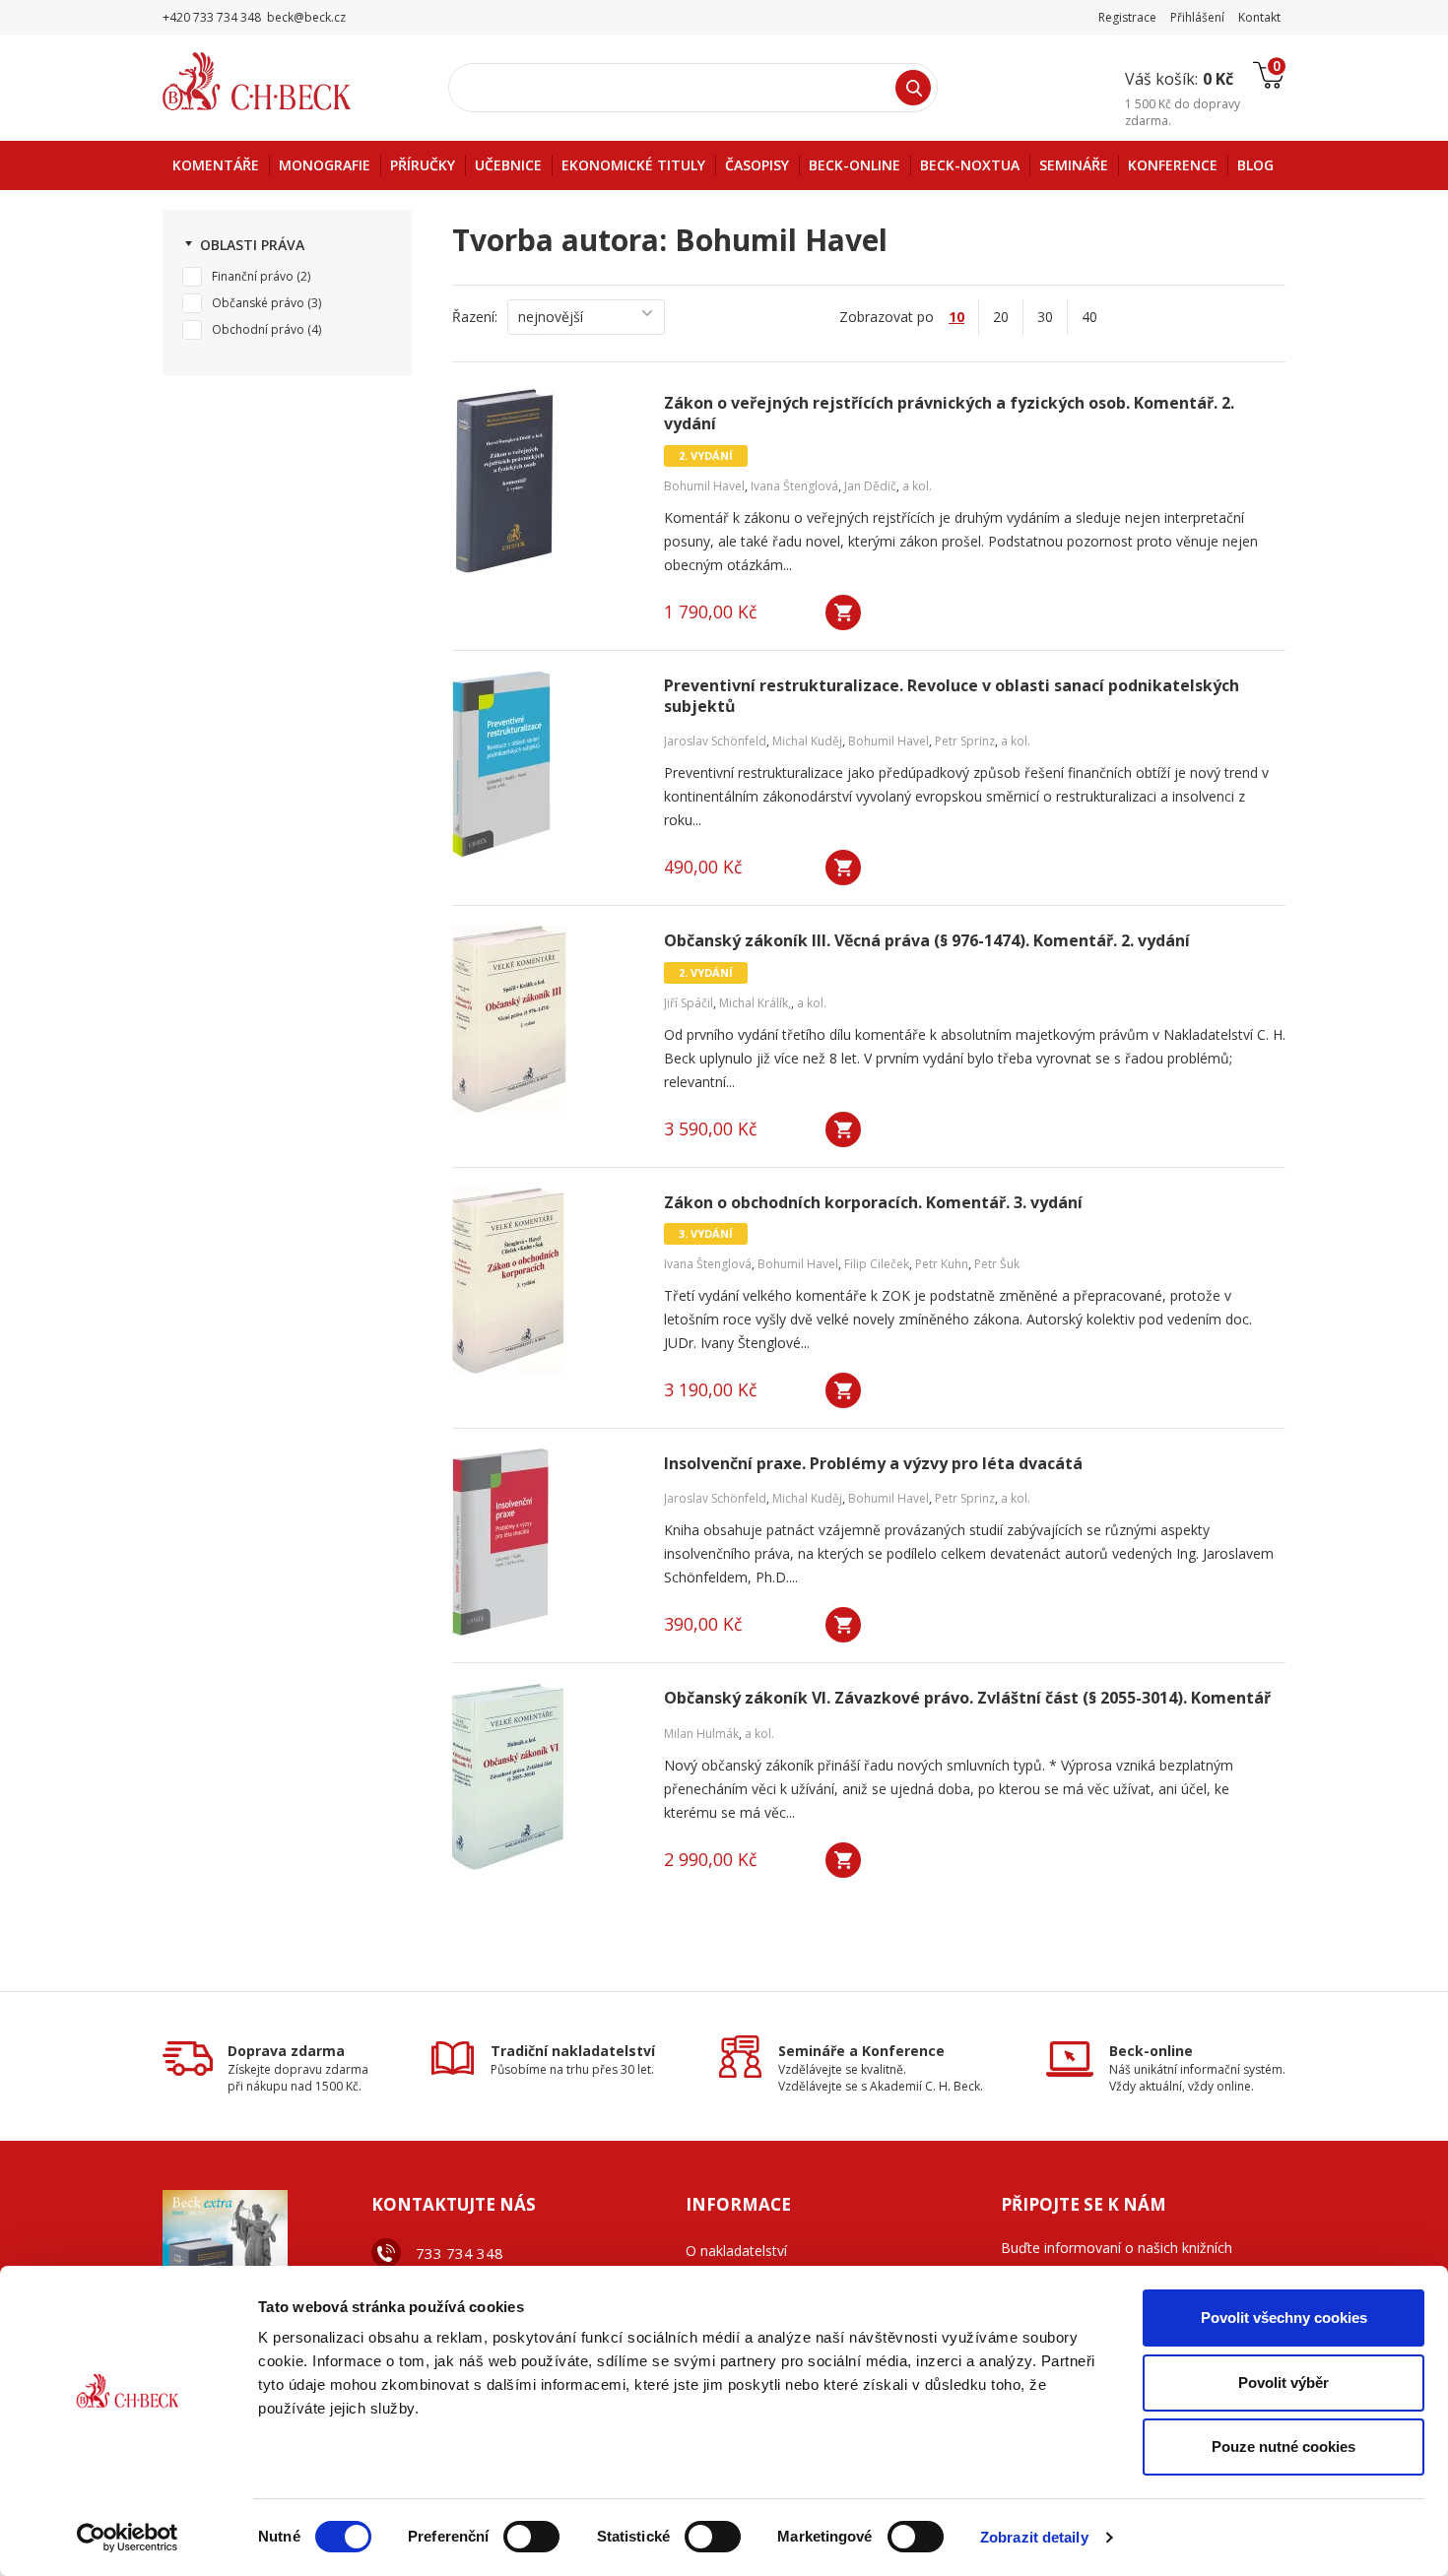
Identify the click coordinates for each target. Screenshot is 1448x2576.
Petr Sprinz (965, 741)
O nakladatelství (736, 2251)
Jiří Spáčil (689, 1003)
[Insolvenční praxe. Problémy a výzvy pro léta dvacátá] (546, 1542)
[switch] (531, 2537)
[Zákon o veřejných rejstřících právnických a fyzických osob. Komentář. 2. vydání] (546, 482)
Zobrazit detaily (1034, 2537)
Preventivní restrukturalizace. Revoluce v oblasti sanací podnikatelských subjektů (952, 696)
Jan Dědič (870, 486)
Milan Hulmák (701, 1734)
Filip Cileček (877, 1264)
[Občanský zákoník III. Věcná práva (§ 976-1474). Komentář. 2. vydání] (546, 1019)
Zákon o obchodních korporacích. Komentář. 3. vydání (873, 1203)
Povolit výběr (1283, 2383)
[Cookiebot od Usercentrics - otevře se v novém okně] (128, 2538)
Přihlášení (1197, 17)
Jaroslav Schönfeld (715, 741)
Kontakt (1259, 17)
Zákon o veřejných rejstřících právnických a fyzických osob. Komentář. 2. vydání (949, 414)
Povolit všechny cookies (1284, 2318)
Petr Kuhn (942, 1264)
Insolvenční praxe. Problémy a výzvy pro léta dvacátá (873, 1464)
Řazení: (475, 317)
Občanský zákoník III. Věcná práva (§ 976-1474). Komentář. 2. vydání (927, 941)
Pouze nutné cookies (1283, 2447)
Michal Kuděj (807, 741)
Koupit (843, 612)
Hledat (913, 88)
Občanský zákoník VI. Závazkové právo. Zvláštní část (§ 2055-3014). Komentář (967, 1698)
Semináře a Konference (861, 2051)
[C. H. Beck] (284, 81)
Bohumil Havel (704, 486)
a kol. (917, 486)
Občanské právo (258, 303)
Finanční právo (253, 276)
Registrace (1127, 17)
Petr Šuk (997, 1264)
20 (1001, 317)
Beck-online (1151, 2051)
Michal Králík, (755, 1003)
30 (1045, 317)
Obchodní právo (258, 329)
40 (1089, 317)
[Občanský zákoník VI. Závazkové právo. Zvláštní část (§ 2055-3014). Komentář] (546, 1776)
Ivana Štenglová (794, 486)
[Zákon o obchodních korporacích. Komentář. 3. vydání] (546, 1281)
